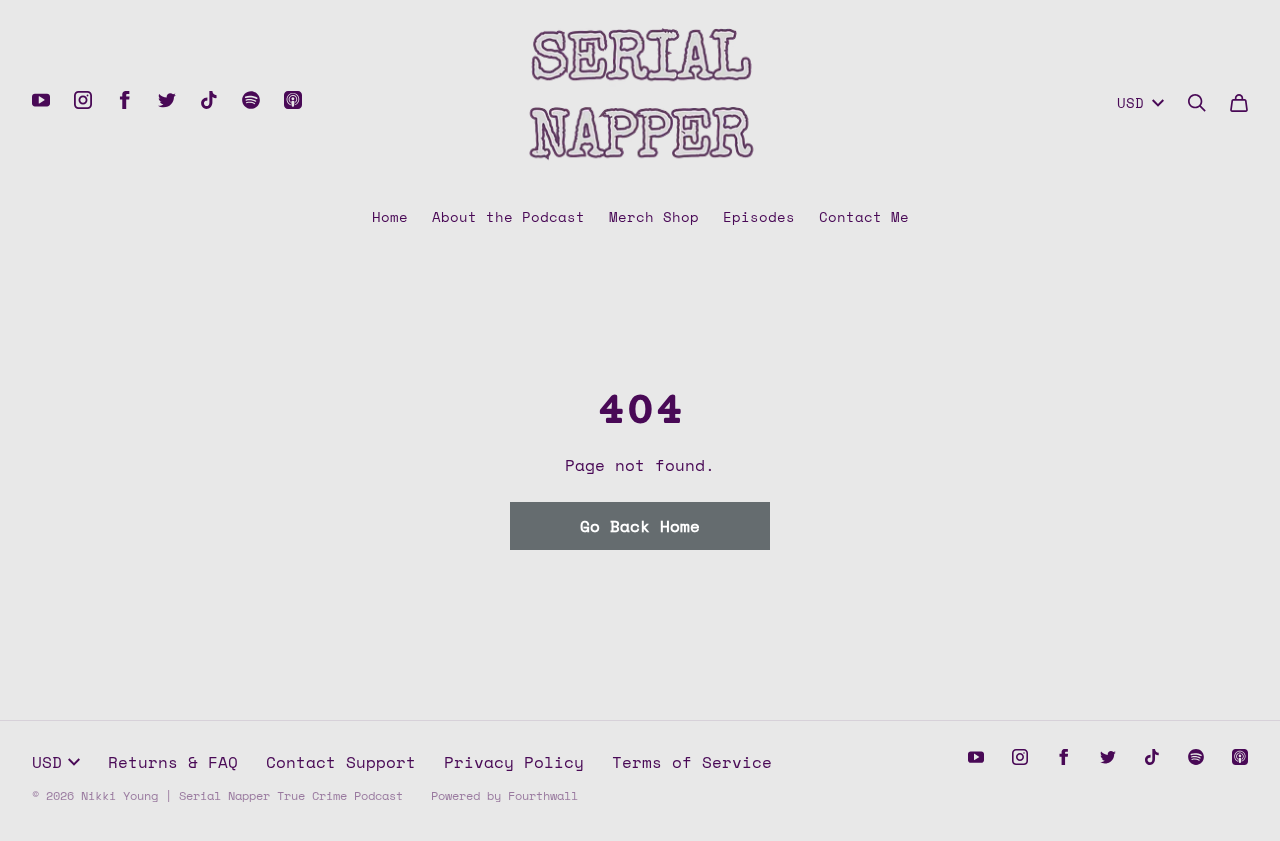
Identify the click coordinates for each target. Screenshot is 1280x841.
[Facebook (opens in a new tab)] (125, 100)
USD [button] (1130, 102)
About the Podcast (508, 216)
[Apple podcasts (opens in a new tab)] (293, 100)
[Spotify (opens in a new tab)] (251, 100)
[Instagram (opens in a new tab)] (83, 100)
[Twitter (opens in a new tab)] (167, 100)
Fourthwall (543, 795)
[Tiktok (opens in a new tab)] (209, 100)
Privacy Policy (514, 762)
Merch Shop (654, 216)
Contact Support (341, 762)
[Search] (1197, 103)
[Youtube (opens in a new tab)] (41, 100)
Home (390, 216)
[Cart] (1239, 103)
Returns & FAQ (173, 762)
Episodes (759, 216)
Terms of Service (692, 762)
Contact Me (864, 216)
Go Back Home (640, 526)
